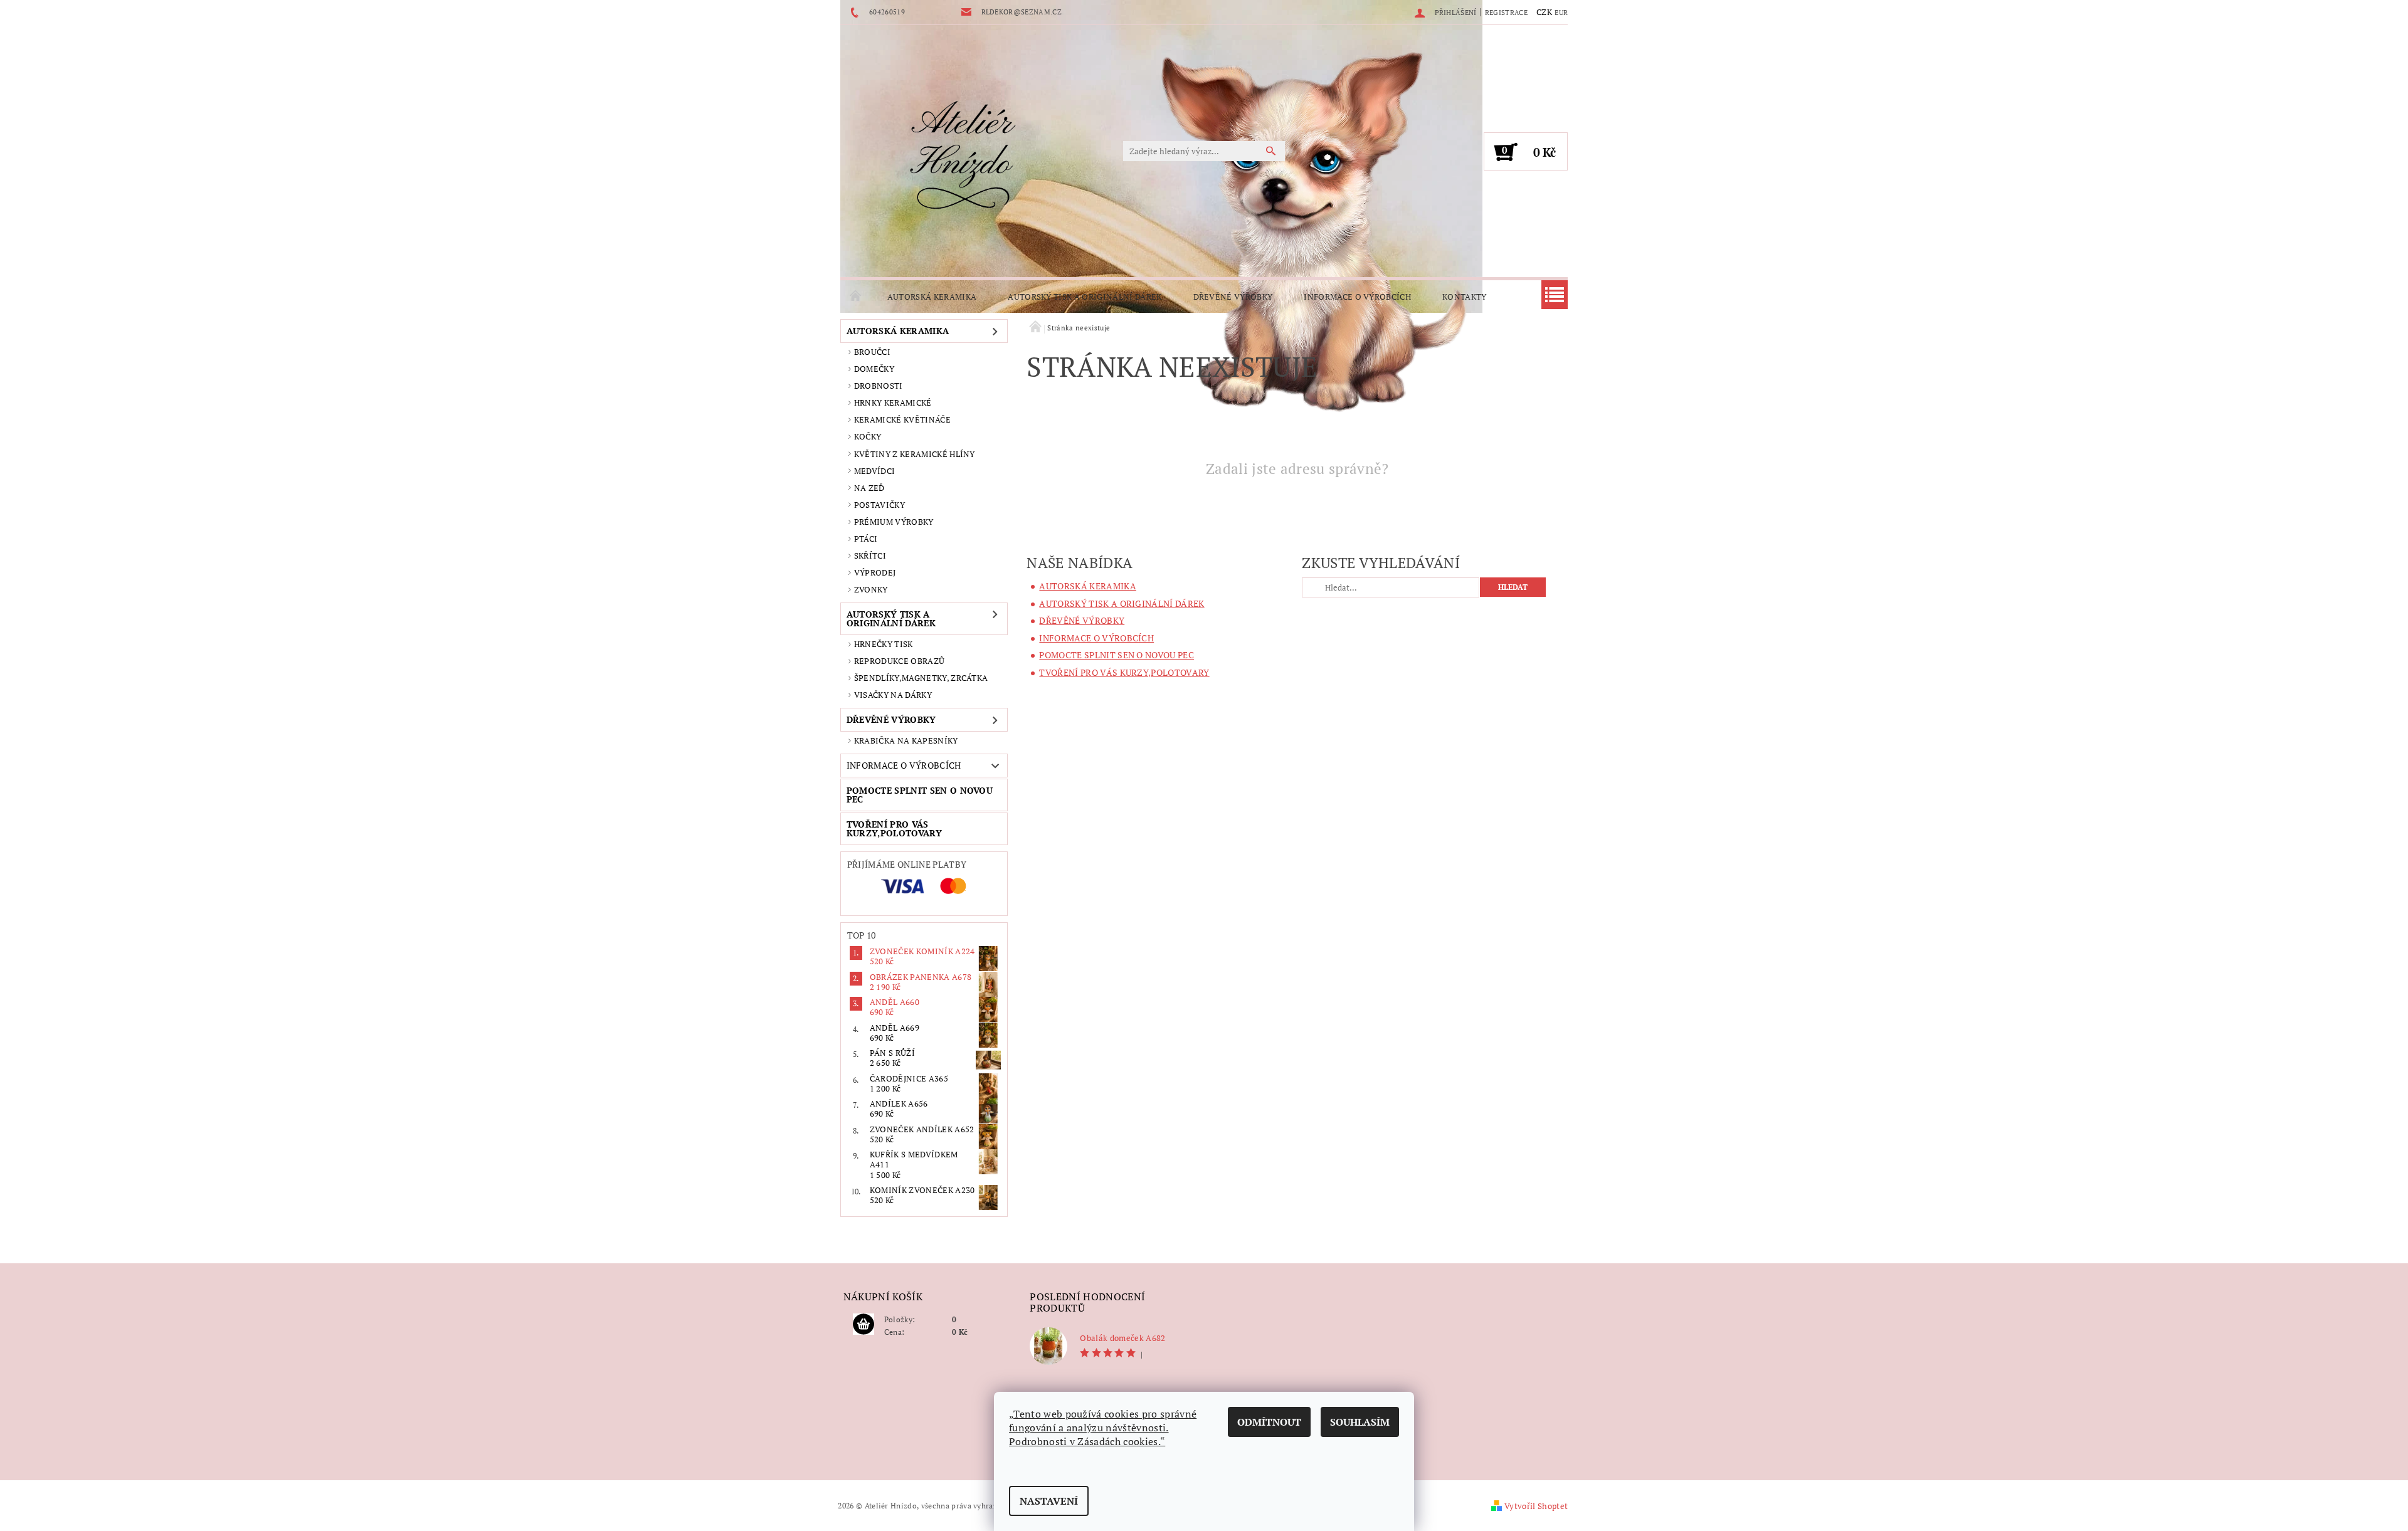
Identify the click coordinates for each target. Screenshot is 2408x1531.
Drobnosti (879, 386)
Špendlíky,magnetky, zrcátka (921, 678)
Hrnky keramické (893, 402)
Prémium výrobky (894, 522)
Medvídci (875, 471)
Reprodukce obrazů (899, 661)
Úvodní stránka (856, 297)
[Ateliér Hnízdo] (963, 157)
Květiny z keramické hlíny (915, 454)
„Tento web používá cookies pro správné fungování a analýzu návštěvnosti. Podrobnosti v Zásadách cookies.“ (1103, 1428)
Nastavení (1049, 1501)
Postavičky (879, 505)
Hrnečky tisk (884, 644)
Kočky (868, 436)
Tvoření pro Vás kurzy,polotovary (894, 829)
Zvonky (871, 589)
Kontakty (1465, 297)
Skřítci (870, 555)
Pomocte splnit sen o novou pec (920, 795)
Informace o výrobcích (1357, 297)
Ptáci (866, 539)
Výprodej (875, 572)
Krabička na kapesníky (906, 740)
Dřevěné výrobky (1233, 297)
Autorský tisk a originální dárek (1085, 297)
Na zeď (869, 488)
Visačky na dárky (893, 695)
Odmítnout (1269, 1422)
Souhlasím (1360, 1422)
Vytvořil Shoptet (1536, 1506)
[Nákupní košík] (863, 1325)
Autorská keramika (932, 297)
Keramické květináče (902, 419)
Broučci (872, 352)
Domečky (874, 369)
